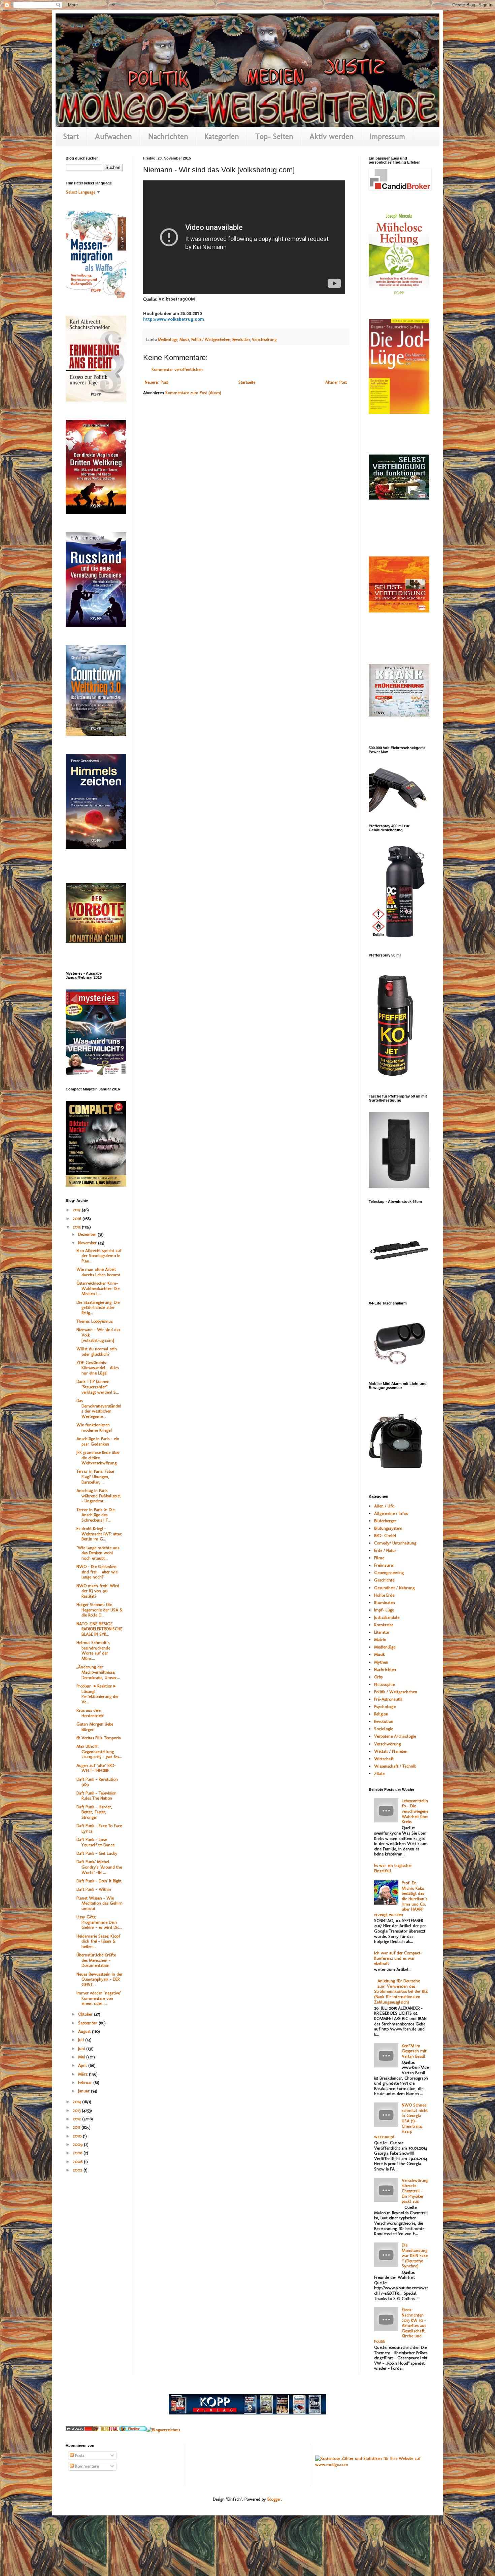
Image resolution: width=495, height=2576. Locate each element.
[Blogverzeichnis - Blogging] (106, 2430)
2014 (77, 2102)
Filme (379, 1558)
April (83, 2065)
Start (71, 136)
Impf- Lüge (384, 1610)
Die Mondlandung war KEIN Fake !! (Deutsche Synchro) (415, 2255)
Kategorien (222, 136)
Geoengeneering (389, 1573)
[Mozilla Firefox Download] (133, 2430)
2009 (78, 2144)
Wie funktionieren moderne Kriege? (94, 1428)
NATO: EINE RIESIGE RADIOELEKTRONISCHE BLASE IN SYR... (99, 1629)
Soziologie (384, 1729)
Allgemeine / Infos (391, 1513)
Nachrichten (168, 136)
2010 (78, 2136)
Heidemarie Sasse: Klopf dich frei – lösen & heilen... (98, 1941)
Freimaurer (384, 1565)
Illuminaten (385, 1603)
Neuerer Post (156, 382)
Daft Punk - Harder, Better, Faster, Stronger (94, 1812)
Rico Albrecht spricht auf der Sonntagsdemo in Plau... (99, 1256)
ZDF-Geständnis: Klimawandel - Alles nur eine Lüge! (98, 1368)
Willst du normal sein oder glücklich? (97, 1351)
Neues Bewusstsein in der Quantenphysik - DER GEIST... (100, 1979)
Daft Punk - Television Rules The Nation (96, 1796)
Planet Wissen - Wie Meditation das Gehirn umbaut (100, 1903)
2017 (77, 1210)
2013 (77, 2110)
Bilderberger (385, 1521)
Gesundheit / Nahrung (394, 1588)
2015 (77, 1227)
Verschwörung (264, 340)
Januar (85, 2091)
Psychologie (385, 1707)
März (84, 2074)
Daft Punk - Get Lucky (97, 1853)
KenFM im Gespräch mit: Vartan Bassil (415, 2051)
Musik (184, 340)
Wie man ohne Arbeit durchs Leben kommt (98, 1272)
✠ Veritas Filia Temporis (98, 1738)
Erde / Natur (385, 1550)
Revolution (241, 340)
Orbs (378, 1677)
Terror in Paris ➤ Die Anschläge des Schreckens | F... (95, 1515)
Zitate (379, 1773)
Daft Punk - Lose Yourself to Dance (95, 1842)
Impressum (387, 136)
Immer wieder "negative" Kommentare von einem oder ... (99, 1998)
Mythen (381, 1662)
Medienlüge (168, 340)
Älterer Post (336, 382)
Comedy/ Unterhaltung (395, 1543)
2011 (77, 2127)
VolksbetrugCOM (177, 299)
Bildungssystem (388, 1528)
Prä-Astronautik (388, 1699)
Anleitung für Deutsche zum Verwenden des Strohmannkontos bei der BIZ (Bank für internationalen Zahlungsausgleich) (401, 1991)
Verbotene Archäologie (395, 1736)
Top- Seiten (274, 136)
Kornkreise (384, 1625)
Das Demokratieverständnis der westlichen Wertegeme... (99, 1408)
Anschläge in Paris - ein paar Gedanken (98, 1441)
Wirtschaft (384, 1759)
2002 (78, 2170)
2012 (77, 2119)
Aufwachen (113, 136)
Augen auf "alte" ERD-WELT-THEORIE (96, 1768)
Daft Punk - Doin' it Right (99, 1881)
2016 (78, 1219)
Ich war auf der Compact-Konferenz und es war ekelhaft (398, 1958)
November (88, 1243)
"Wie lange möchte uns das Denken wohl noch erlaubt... (98, 1553)
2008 (78, 2153)
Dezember (88, 1234)
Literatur (382, 1632)
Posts (79, 2455)
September (88, 2023)
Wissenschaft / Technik (395, 1766)
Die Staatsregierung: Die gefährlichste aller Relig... (98, 1308)
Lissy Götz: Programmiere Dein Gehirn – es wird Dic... (99, 1922)
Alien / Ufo (384, 1506)
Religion (381, 1714)
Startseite (247, 382)
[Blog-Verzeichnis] (79, 2430)
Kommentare (86, 2466)
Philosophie (384, 1684)
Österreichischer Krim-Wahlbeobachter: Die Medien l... (98, 1288)
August (85, 2031)
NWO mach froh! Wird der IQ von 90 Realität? (98, 1591)
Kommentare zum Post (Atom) (193, 393)
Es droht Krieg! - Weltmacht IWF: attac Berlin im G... (99, 1534)
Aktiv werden (332, 136)
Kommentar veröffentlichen (177, 369)
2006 (78, 2162)
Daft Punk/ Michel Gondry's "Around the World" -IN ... (99, 1867)
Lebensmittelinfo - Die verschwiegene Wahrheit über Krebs (415, 1811)
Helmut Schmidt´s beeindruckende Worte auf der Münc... (93, 1650)
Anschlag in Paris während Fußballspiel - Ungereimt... (99, 1496)
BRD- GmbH (385, 1536)
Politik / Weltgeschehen (211, 340)
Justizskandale (387, 1617)
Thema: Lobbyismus (94, 1321)
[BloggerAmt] (163, 2430)
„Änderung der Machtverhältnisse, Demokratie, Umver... (98, 1672)
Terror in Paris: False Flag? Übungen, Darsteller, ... (95, 1476)
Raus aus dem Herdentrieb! (90, 1713)
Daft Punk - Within (94, 1889)
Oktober (86, 2014)
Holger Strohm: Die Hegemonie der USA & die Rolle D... (100, 1610)
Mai (82, 2057)
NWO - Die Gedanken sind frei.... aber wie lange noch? (97, 1572)
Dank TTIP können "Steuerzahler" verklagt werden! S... (98, 1387)
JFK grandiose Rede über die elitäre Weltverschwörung (98, 1458)
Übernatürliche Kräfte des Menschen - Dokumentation (96, 1960)
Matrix (380, 1640)
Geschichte (384, 1580)
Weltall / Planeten (391, 1751)
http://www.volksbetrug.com (174, 319)
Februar (86, 2082)
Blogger (274, 2499)
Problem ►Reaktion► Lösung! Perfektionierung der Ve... (98, 1694)
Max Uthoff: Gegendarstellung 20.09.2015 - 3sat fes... (99, 1751)
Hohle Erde (384, 1595)
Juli (82, 2040)
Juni (82, 2048)
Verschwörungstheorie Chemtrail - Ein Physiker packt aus (415, 2191)
